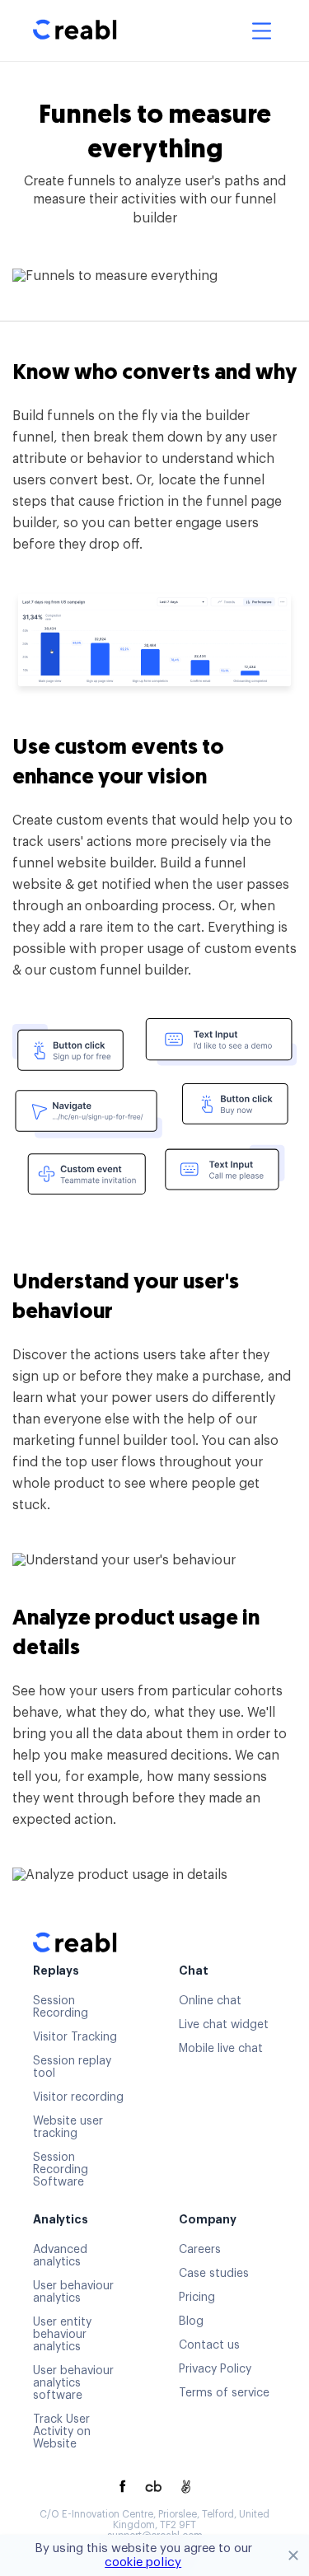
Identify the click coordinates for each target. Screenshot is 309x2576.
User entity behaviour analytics (62, 2335)
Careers (200, 2250)
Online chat (210, 2001)
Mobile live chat (221, 2049)
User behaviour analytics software (73, 2383)
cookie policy (143, 2562)
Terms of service (224, 2393)
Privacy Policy (215, 2369)
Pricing (197, 2298)
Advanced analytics (60, 2256)
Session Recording (61, 2007)
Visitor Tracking (75, 2037)
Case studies (214, 2274)
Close (293, 2555)
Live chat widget (224, 2025)
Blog (191, 2321)
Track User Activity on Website (62, 2432)
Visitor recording (78, 2097)
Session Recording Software (61, 2170)
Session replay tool (72, 2067)
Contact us (209, 2345)
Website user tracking (68, 2127)
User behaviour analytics (73, 2292)
